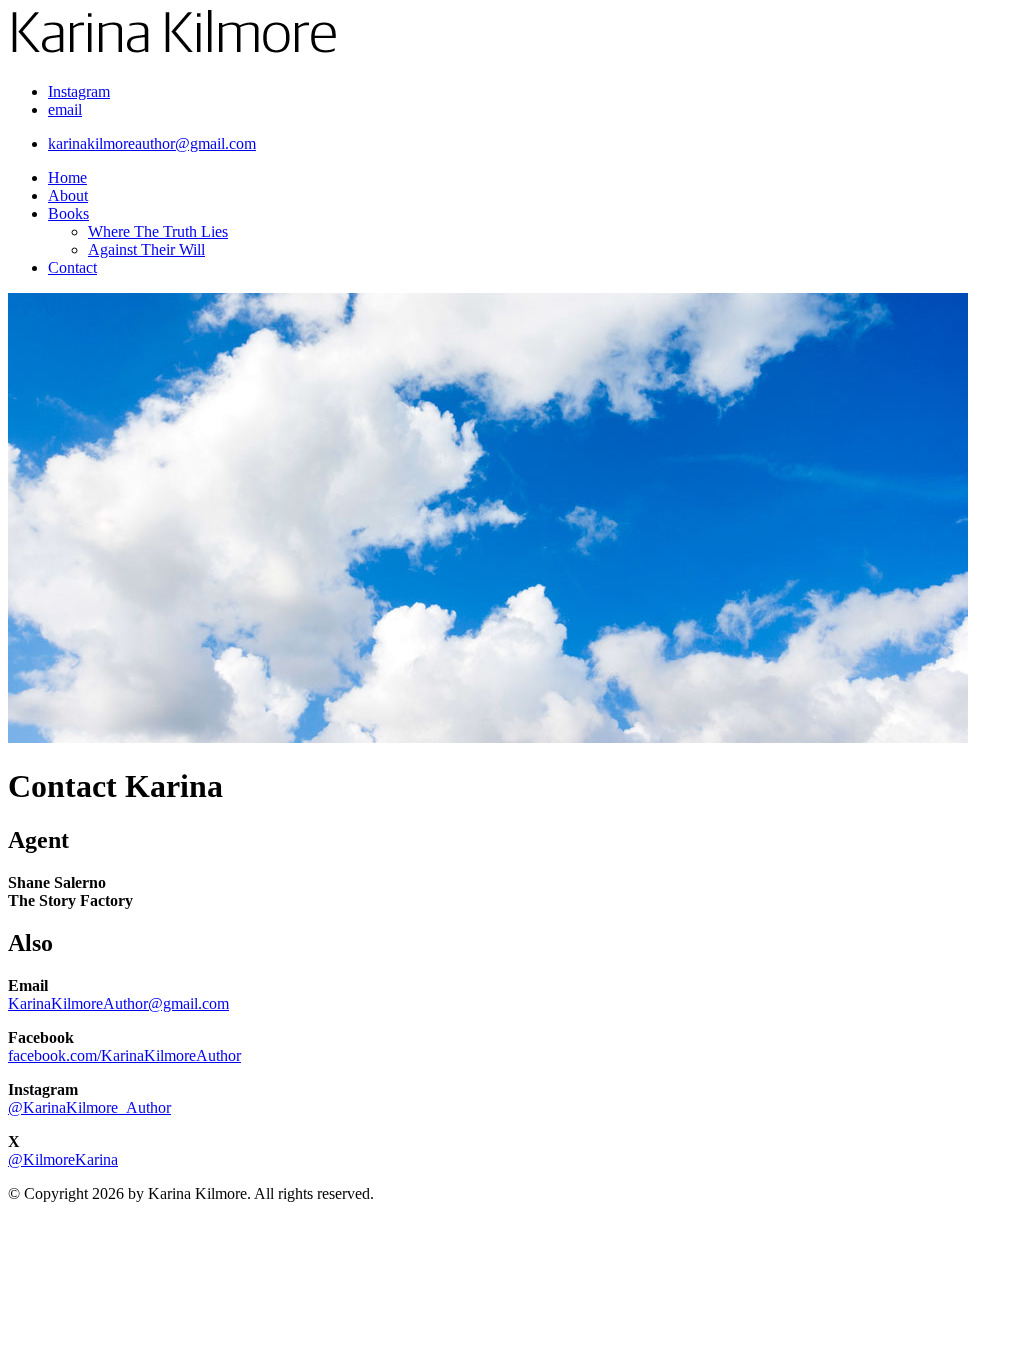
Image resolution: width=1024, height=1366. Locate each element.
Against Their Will (146, 249)
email (65, 109)
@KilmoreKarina (63, 1159)
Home (67, 177)
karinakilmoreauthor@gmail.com (152, 143)
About (68, 195)
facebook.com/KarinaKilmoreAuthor (124, 1055)
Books (68, 213)
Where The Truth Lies (158, 231)
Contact (72, 267)
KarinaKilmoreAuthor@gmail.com (118, 1003)
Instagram (79, 91)
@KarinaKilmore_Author (89, 1107)
